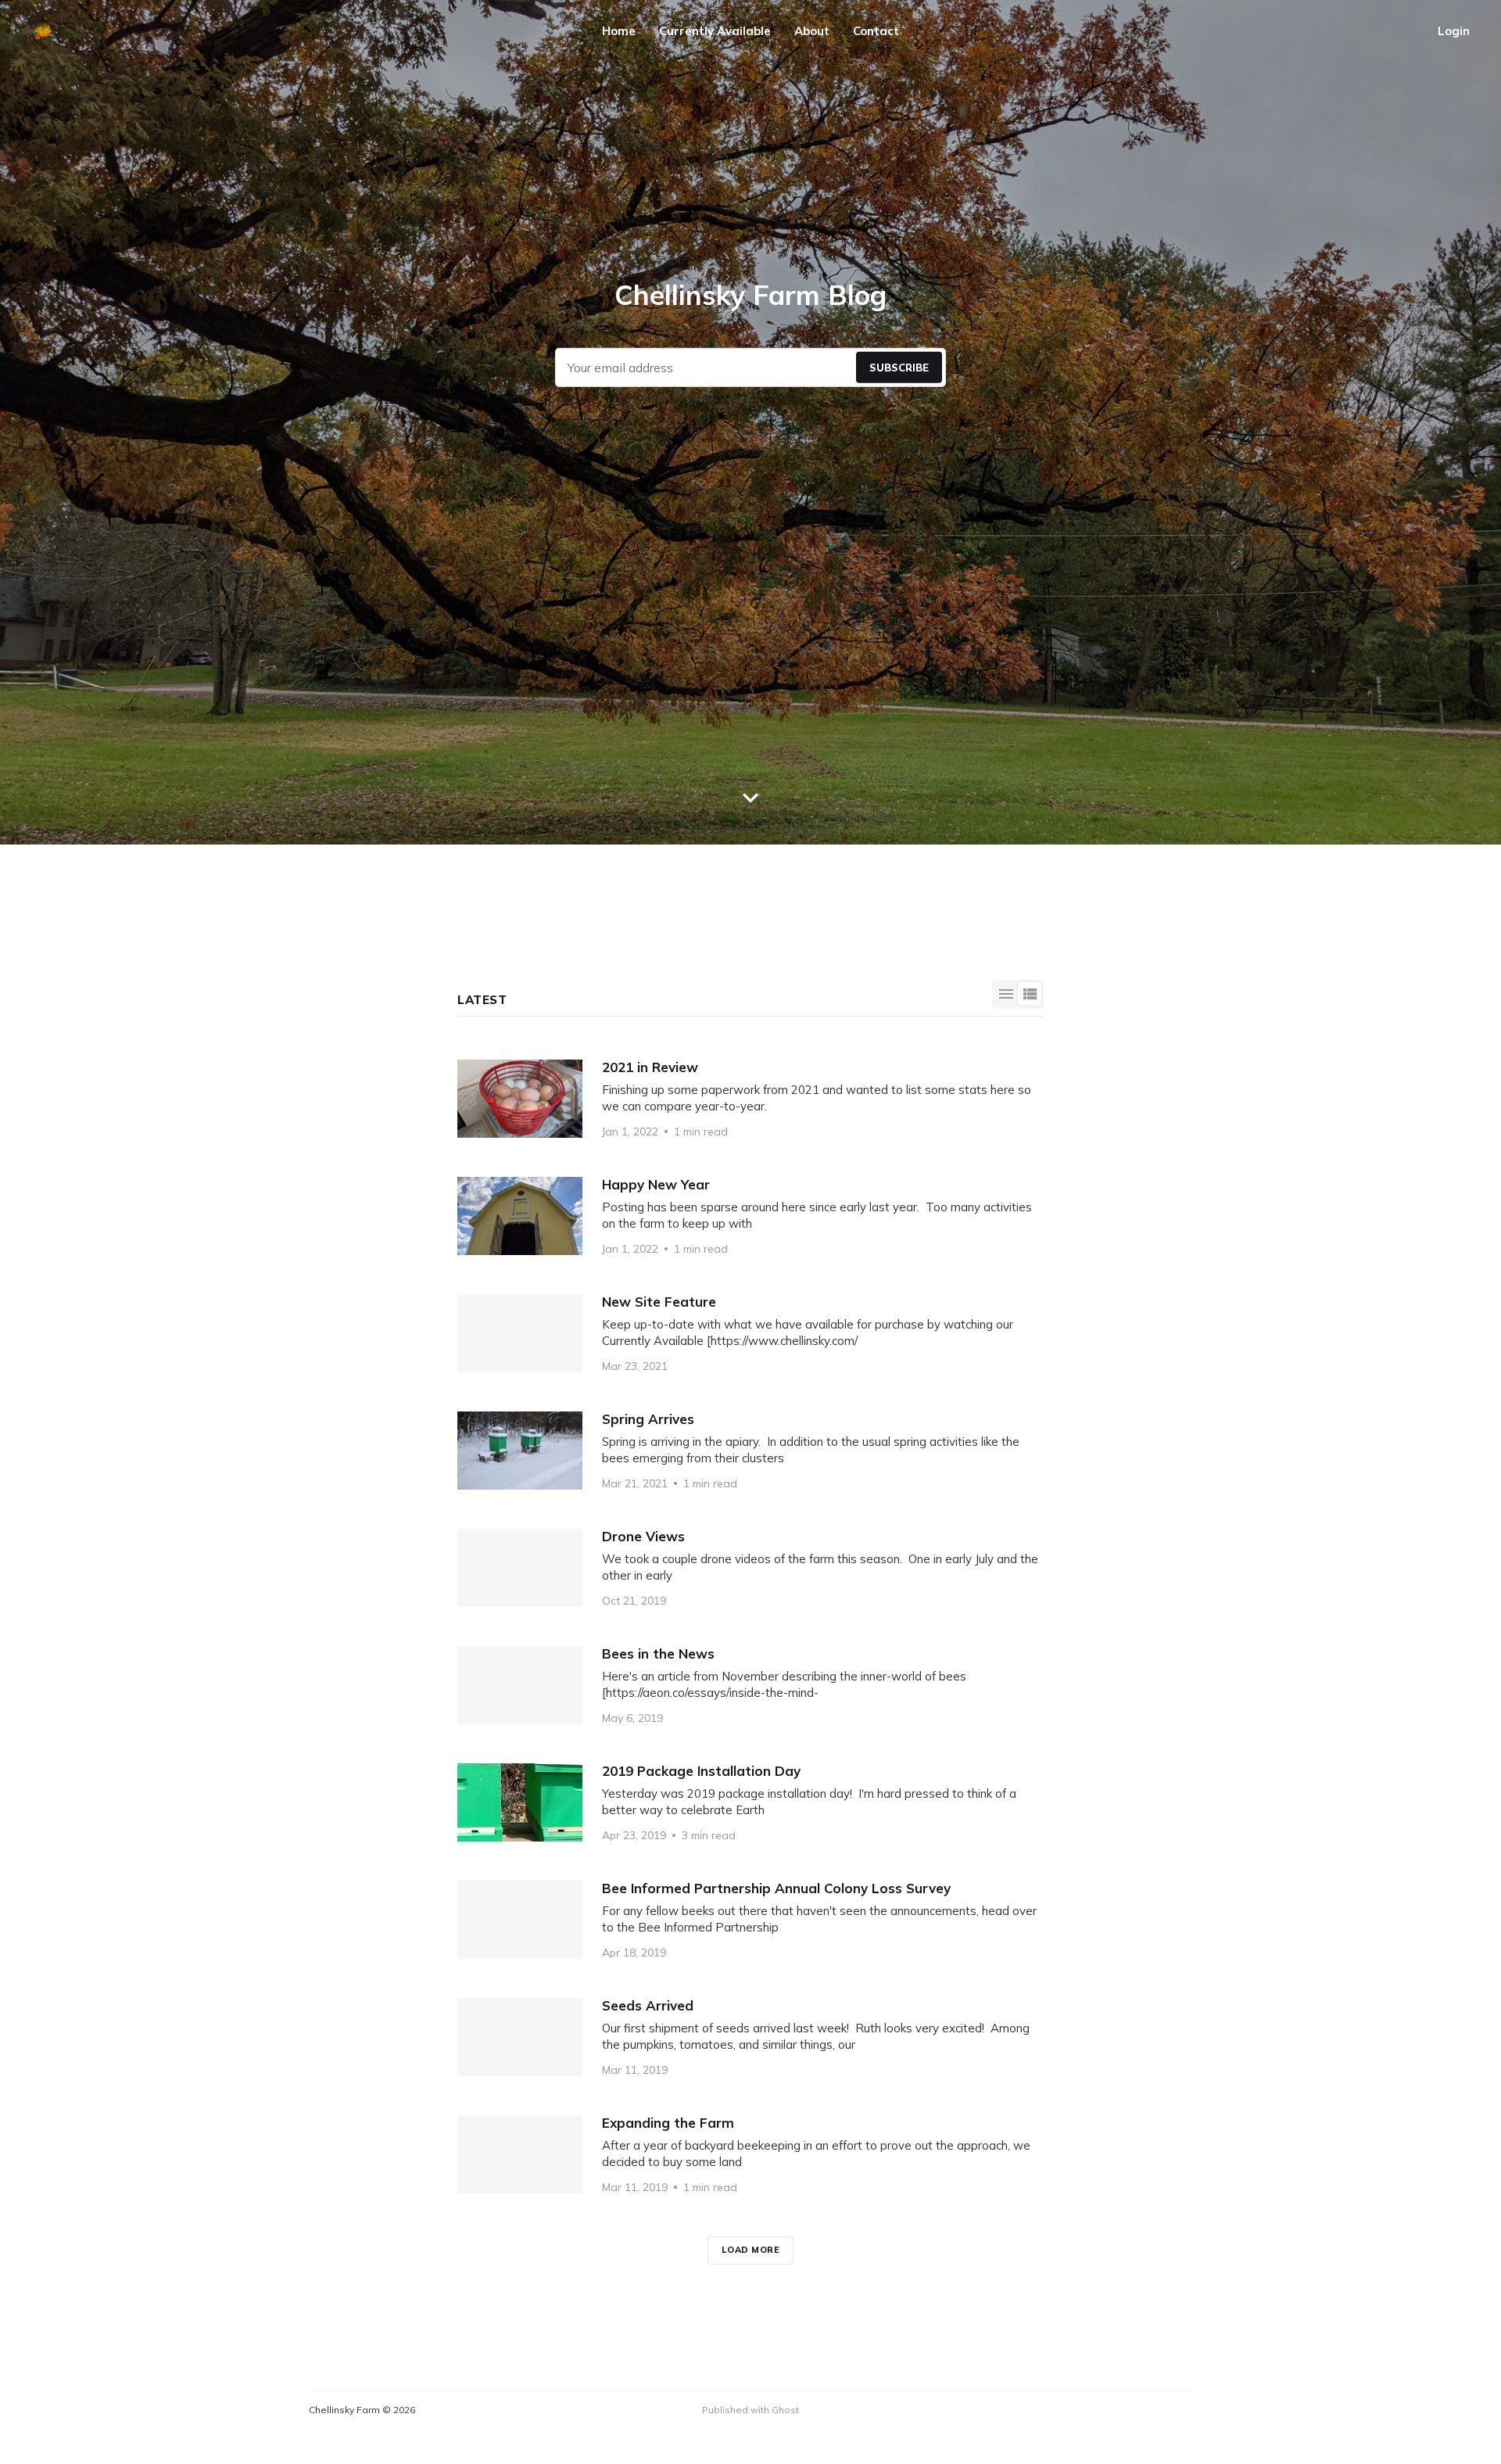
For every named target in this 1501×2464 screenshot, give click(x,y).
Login (1454, 31)
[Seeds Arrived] (750, 2037)
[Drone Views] (750, 1568)
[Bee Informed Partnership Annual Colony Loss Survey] (750, 1920)
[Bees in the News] (750, 1685)
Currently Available (715, 31)
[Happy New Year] (750, 1216)
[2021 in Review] (750, 1099)
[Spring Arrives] (750, 1451)
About (812, 31)
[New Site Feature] (750, 1333)
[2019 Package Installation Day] (750, 1802)
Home (619, 31)
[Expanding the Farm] (750, 2154)
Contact (876, 31)
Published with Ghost (750, 2410)
